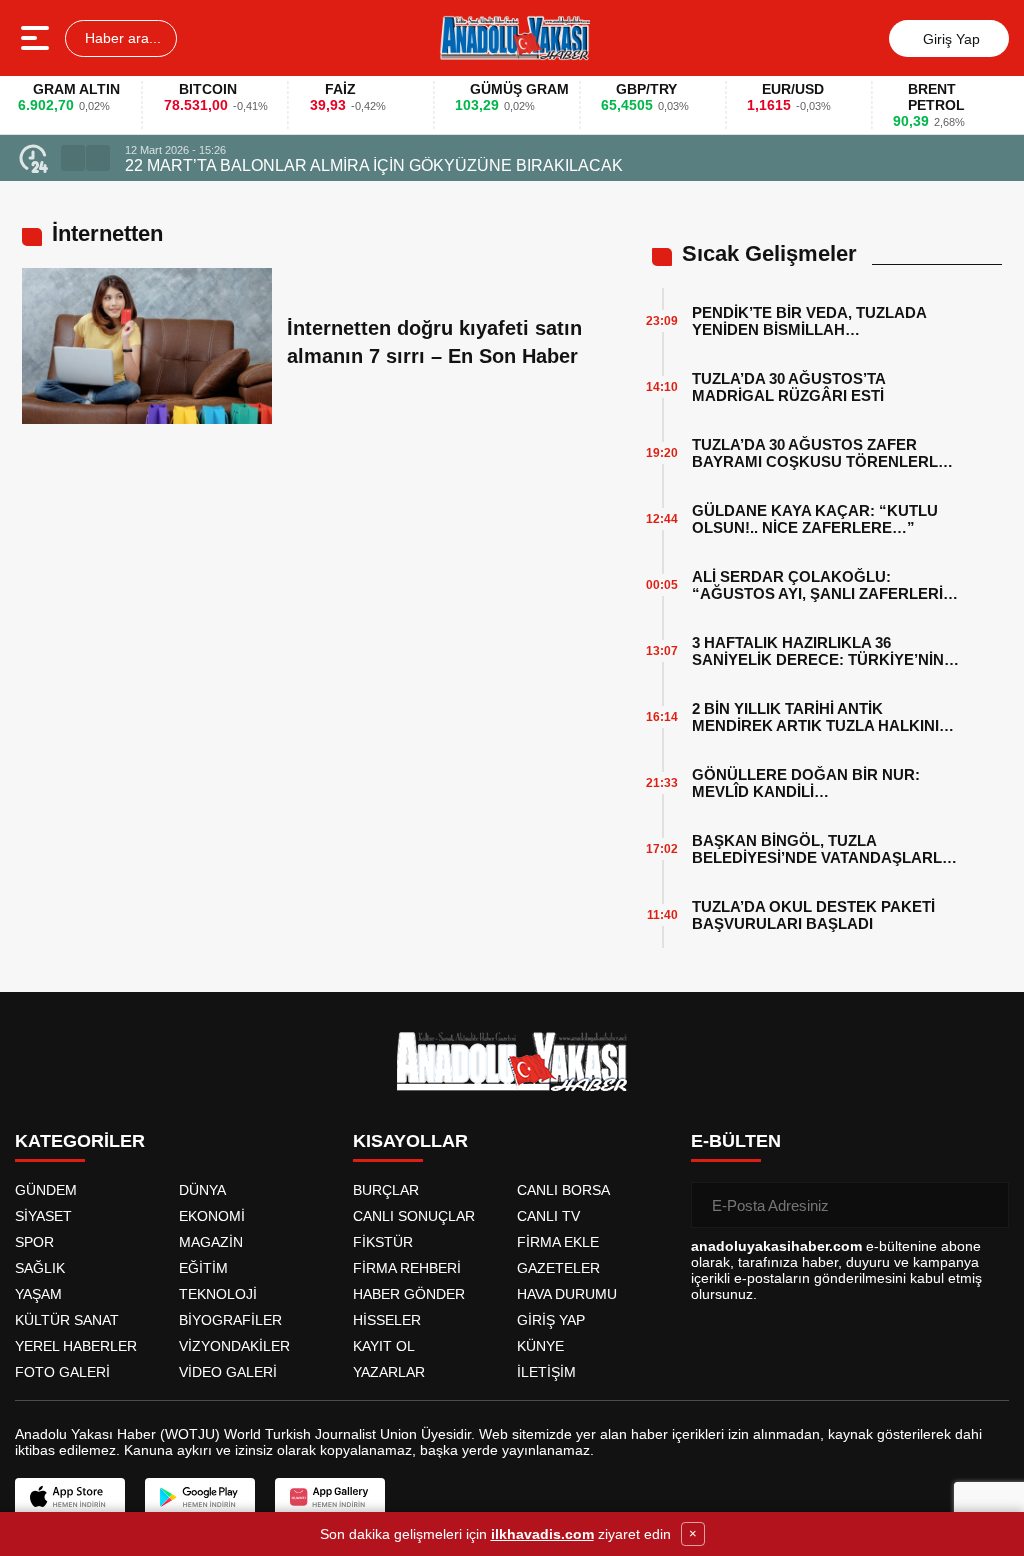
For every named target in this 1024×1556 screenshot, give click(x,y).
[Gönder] (986, 1205)
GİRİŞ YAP (551, 1320)
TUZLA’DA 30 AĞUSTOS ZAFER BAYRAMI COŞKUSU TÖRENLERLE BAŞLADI (820, 453)
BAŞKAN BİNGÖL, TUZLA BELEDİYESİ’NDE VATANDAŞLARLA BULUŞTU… (822, 849)
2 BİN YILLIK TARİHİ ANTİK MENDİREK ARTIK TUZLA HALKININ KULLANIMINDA (821, 717)
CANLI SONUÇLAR (414, 1216)
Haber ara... (121, 38)
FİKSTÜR (383, 1242)
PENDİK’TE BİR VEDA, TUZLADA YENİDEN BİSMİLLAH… (809, 321)
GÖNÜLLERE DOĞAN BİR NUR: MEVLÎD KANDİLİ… (806, 783)
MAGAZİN (211, 1242)
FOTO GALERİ (62, 1372)
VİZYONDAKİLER (234, 1346)
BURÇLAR (386, 1190)
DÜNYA (202, 1190)
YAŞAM (38, 1294)
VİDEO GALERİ (228, 1372)
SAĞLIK (40, 1268)
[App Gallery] (330, 1497)
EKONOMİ (212, 1216)
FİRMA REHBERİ (407, 1268)
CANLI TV (548, 1216)
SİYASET (43, 1216)
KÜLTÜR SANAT (67, 1320)
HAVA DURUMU (567, 1294)
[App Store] (70, 1497)
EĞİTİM (203, 1268)
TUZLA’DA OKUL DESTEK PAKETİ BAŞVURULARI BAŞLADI (813, 915)
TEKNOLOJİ (218, 1294)
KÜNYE (540, 1346)
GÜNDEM (46, 1190)
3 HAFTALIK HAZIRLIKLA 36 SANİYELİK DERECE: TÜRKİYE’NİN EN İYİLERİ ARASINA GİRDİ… (818, 651)
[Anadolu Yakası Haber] (514, 38)
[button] (73, 158)
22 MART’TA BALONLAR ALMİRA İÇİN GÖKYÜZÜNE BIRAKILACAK (374, 165)
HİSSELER (387, 1320)
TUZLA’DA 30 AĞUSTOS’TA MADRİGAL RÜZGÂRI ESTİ (788, 387)
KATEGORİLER (80, 1141)
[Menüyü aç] (37, 38)
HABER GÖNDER (409, 1294)
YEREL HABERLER (76, 1346)
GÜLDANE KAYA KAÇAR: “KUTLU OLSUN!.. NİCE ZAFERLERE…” (815, 519)
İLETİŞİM (546, 1372)
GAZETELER (558, 1268)
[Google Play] (200, 1497)
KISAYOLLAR (410, 1141)
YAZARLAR (389, 1372)
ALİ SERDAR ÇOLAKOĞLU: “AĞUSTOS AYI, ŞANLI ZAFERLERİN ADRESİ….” (823, 585)
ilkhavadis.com (542, 1534)
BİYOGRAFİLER (230, 1320)
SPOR (34, 1242)
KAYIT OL (384, 1346)
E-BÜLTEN (736, 1141)
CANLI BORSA (563, 1190)
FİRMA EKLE (558, 1242)
